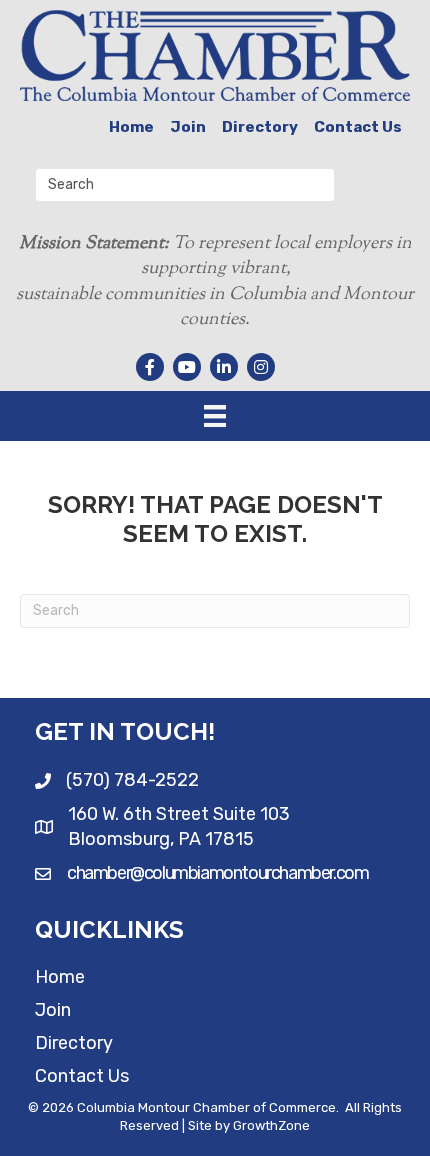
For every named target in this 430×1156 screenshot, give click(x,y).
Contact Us (358, 127)
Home (131, 127)
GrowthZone (271, 1125)
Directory (260, 127)
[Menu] (215, 416)
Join (188, 127)
